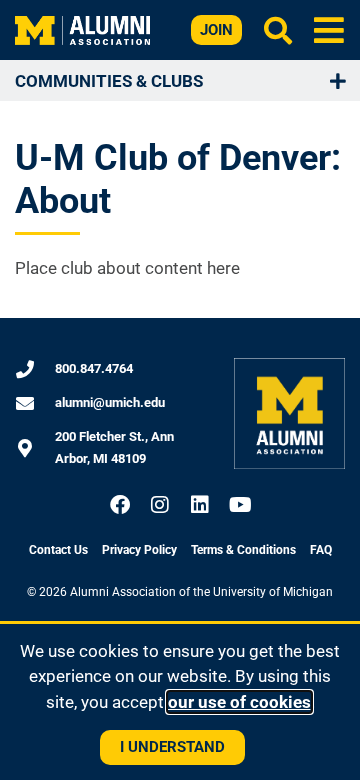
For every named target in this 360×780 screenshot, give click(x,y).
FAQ (321, 550)
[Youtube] (240, 505)
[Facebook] (120, 505)
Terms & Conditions (243, 550)
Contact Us (58, 550)
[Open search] (278, 30)
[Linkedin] (200, 505)
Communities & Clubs (109, 81)
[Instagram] (160, 505)
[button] (329, 29)
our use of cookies (239, 702)
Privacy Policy (139, 550)
